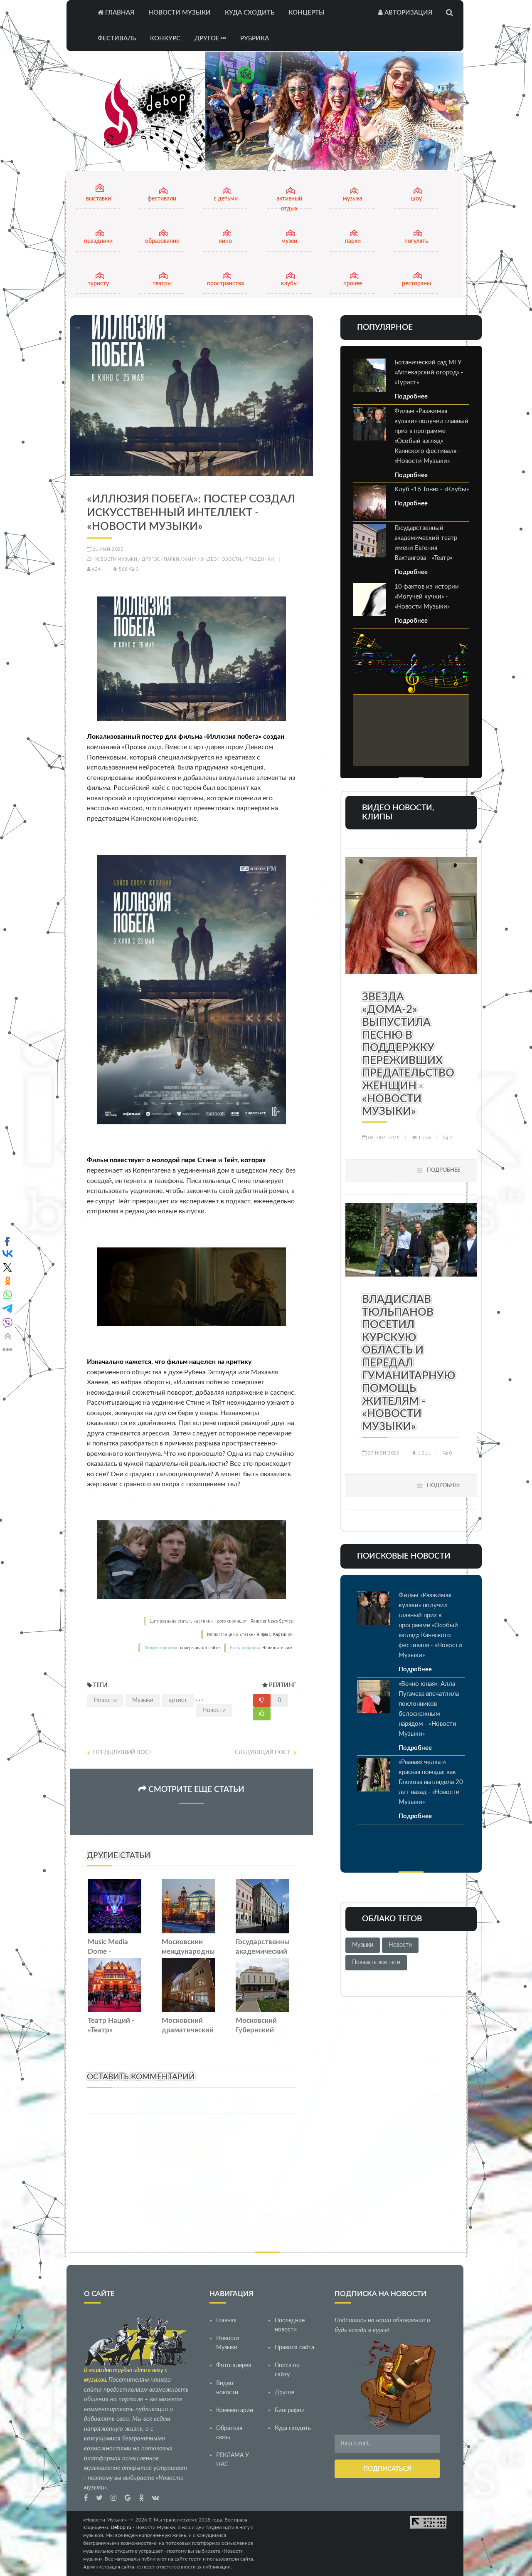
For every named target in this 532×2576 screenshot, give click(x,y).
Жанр (190, 559)
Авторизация (408, 13)
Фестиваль (117, 38)
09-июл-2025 (383, 1137)
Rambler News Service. (272, 1621)
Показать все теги (376, 1962)
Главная (119, 13)
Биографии (290, 2410)
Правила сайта (294, 2348)
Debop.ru (121, 2527)
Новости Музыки (180, 13)
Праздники (260, 559)
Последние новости (290, 2325)
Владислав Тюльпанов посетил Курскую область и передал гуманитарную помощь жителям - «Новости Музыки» (409, 1363)
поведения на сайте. (200, 1648)
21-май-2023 (107, 549)
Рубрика (255, 38)
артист (178, 1700)
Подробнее (411, 397)
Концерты (307, 13)
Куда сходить (250, 13)
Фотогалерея (234, 2366)
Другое (208, 38)
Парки (171, 559)
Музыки (143, 1700)
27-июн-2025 (383, 1453)
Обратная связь (229, 2433)
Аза (96, 569)
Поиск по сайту (287, 2370)
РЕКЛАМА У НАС (233, 2460)
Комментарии (235, 2410)
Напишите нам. (278, 1648)
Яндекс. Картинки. (275, 1634)
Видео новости (221, 559)
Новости (105, 1700)
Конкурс (165, 38)
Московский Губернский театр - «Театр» (261, 2030)
